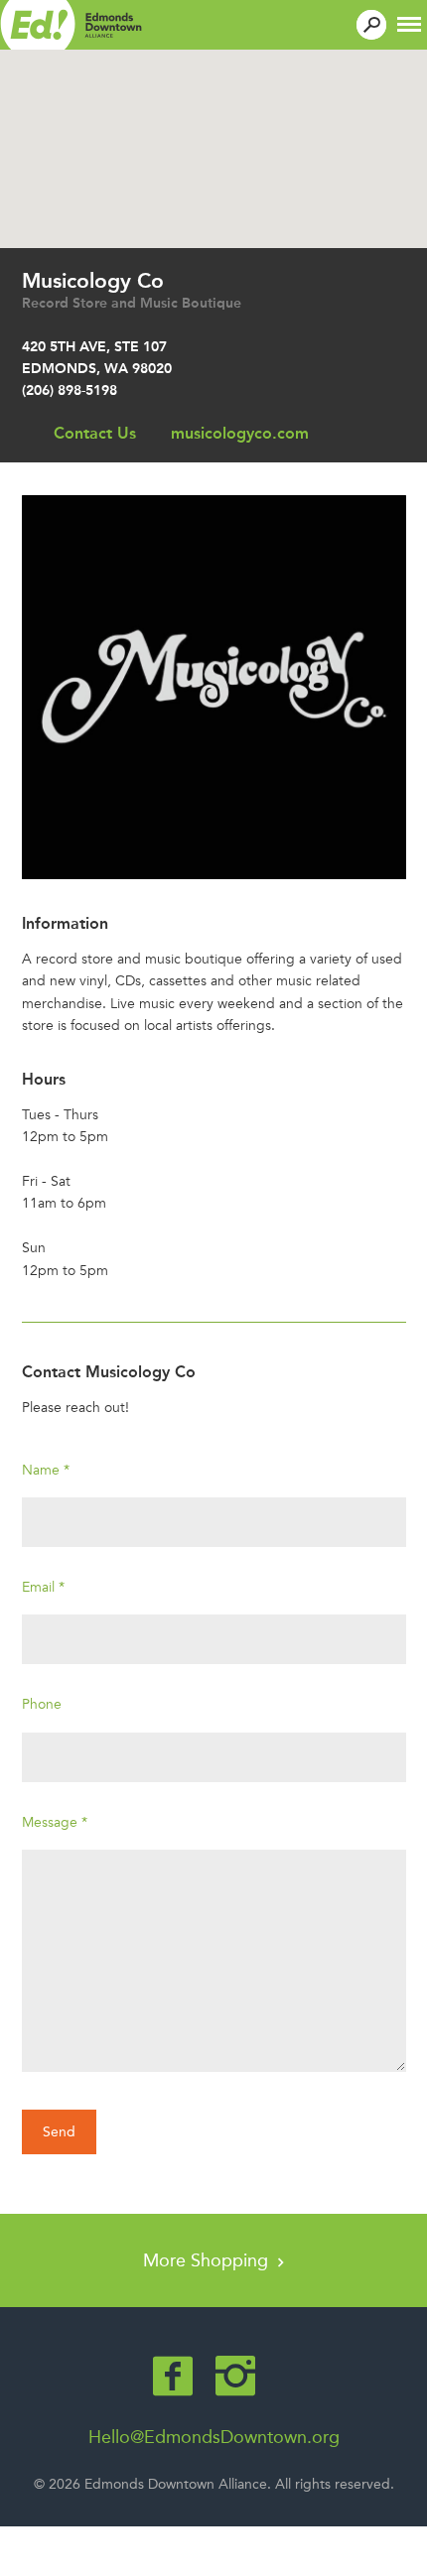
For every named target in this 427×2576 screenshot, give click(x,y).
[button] (409, 22)
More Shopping (208, 2260)
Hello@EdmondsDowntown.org (214, 2437)
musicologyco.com (240, 433)
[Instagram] (235, 2376)
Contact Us (95, 433)
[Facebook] (173, 2376)
